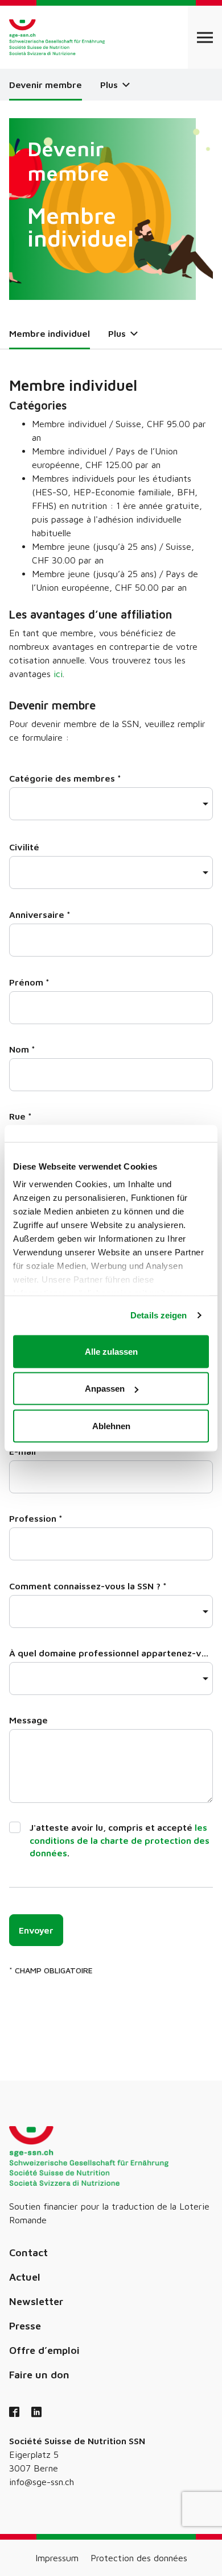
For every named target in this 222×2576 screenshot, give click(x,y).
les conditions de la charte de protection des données (120, 1840)
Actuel (25, 2277)
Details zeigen (159, 1315)
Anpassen (105, 1389)
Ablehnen (111, 1425)
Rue (20, 1116)
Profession (36, 1518)
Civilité (24, 847)
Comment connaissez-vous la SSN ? (88, 1586)
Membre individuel (50, 333)
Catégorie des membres (65, 778)
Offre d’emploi (44, 2350)
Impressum (57, 2558)
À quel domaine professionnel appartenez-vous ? (111, 1653)
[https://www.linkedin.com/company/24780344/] (36, 2413)
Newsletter (36, 2301)
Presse (25, 2326)
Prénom (29, 982)
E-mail (26, 1451)
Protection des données (139, 2558)
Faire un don (39, 2375)
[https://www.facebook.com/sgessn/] (14, 2413)
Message (28, 1720)
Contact (28, 2253)
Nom (22, 1049)
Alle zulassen (111, 1351)
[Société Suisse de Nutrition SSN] (57, 37)
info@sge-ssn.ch (42, 2482)
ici (58, 674)
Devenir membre (46, 85)
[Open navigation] (205, 37)
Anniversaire (40, 915)
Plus (110, 85)
